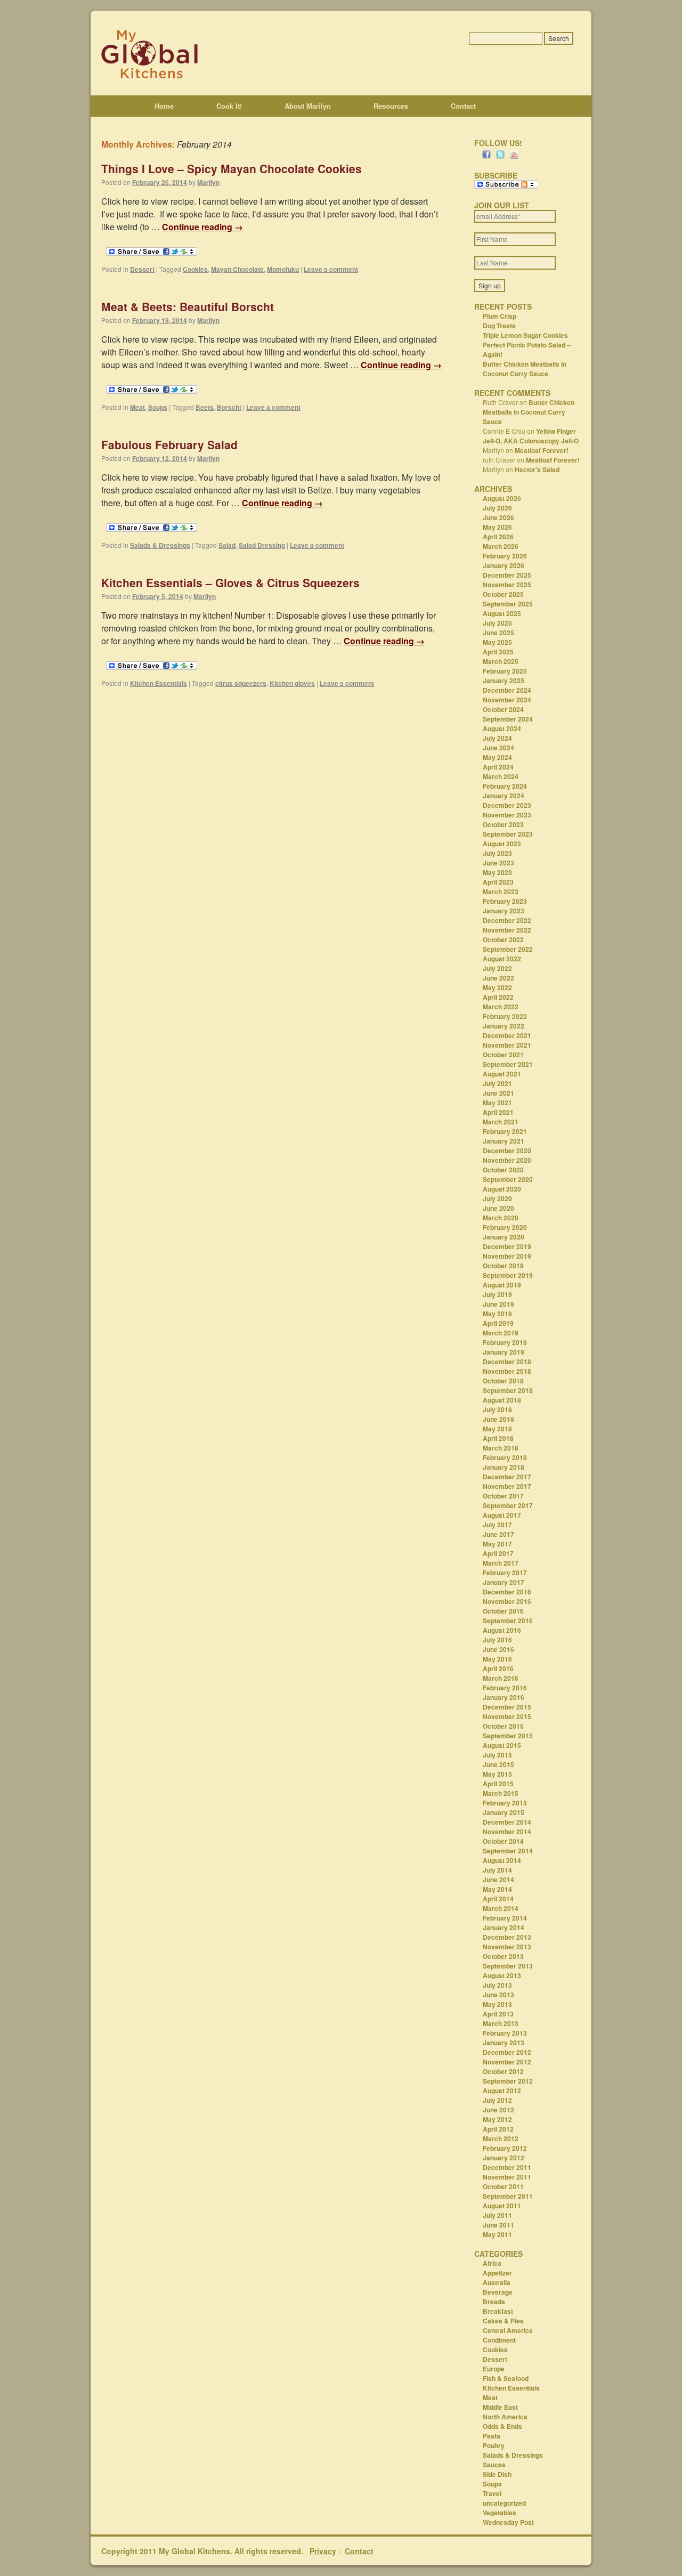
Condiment (499, 2340)
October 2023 (503, 824)
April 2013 (498, 2014)
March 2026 (501, 546)
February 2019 (505, 1342)
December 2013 (507, 1937)
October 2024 (503, 709)
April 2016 (498, 1668)
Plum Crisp (500, 316)
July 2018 (497, 1409)
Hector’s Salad (537, 469)
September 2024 (508, 719)
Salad (227, 545)
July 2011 (497, 2215)
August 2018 (502, 1400)
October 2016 (503, 1611)
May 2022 (497, 987)
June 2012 (498, 2110)
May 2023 (497, 872)
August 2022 (502, 959)
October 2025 (503, 594)
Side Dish (497, 2474)
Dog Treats (499, 326)
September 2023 (508, 834)
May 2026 (497, 527)
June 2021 (498, 1093)
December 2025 (507, 575)
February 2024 (505, 786)
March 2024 (501, 776)
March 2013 (501, 2023)
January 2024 (504, 796)
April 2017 (498, 1553)
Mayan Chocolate (237, 269)
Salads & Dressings (160, 545)
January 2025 (504, 681)
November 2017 (507, 1486)
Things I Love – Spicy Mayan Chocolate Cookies (232, 168)
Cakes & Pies (503, 2321)
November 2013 (507, 1947)
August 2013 (502, 1975)
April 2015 (498, 1784)
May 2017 (497, 1544)
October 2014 (503, 1841)
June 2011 (498, 2225)
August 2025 (502, 613)
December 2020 (507, 1151)
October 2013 (503, 1956)
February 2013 (505, 2033)
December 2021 (507, 1035)
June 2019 (498, 1304)
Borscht (229, 407)
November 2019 (507, 1256)
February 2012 (505, 2148)
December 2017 (507, 1477)
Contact (463, 106)
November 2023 (507, 815)
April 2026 (498, 537)
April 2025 (498, 652)
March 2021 (501, 1122)
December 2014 (507, 1822)
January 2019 (504, 1352)
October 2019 (503, 1266)
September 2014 (508, 1851)
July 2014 (497, 1870)
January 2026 (504, 565)
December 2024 (507, 690)
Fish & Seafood (506, 2378)
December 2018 (507, 1362)
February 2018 (505, 1457)
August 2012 (502, 2091)
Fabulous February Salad (169, 444)
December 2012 (507, 2052)
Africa (492, 2263)
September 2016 (508, 1621)
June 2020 (498, 1208)
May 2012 (497, 2119)
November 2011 (507, 2177)
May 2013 (497, 2004)
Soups (158, 407)
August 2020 (502, 1189)
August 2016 (502, 1630)
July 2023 (497, 853)
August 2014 (502, 1860)
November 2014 (507, 1832)
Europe (494, 2369)
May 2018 (497, 1429)
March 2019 (501, 1333)
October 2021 (503, 1055)
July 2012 (497, 2100)
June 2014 (498, 1880)
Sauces (494, 2465)
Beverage (498, 2292)
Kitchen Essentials (159, 683)
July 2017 (497, 1525)
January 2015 (504, 1812)
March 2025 (501, 661)
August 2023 (502, 844)
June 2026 (498, 517)
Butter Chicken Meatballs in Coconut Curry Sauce (525, 369)
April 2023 (498, 882)
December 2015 (507, 1707)
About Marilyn (308, 106)
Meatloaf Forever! (542, 450)
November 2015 (507, 1716)
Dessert (142, 269)
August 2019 (502, 1285)
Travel (492, 2493)
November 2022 (507, 930)
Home (164, 106)
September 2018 (508, 1390)
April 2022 (498, 997)
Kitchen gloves (292, 683)
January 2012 (504, 2158)
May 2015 (497, 1774)
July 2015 (497, 1755)
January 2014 (504, 1927)
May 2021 (497, 1103)
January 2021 (504, 1141)
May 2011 (497, 2234)
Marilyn (208, 182)
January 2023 (504, 911)
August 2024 (502, 728)
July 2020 (497, 1198)
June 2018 (498, 1419)
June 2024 (498, 748)
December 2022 (507, 920)
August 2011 (502, 2206)
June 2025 (498, 633)
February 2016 (505, 1688)
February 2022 (505, 1016)
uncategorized (504, 2503)
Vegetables (500, 2513)
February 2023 (505, 901)
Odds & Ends (502, 2426)
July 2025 (497, 623)
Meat (137, 407)
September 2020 (508, 1179)
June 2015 (498, 1764)
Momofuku (283, 269)
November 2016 (507, 1601)
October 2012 (503, 2071)
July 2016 (497, 1640)
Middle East (500, 2407)
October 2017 (503, 1496)
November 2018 (507, 1371)
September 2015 (508, 1736)
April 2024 (498, 767)
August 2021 (502, 1074)
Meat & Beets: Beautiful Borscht (188, 306)
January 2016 (504, 1697)
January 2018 (504, 1467)
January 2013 (504, 2043)
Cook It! (229, 106)
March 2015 (501, 1793)
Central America (508, 2330)
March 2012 (501, 2138)
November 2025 (507, 585)
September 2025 (508, 604)
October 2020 (503, 1170)
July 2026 (497, 508)
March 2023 (501, 892)
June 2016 (498, 1649)
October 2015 (503, 1726)
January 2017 (504, 1582)
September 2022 (508, 949)
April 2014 (498, 1899)
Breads (494, 2302)
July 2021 (497, 1083)
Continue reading (202, 227)
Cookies (195, 269)
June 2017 (498, 1534)
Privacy (323, 2551)
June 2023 (498, 863)
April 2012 (498, 2129)
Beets (205, 407)
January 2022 (504, 1026)
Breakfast (498, 2311)
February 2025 (505, 671)
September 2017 (508, 1505)
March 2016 (501, 1678)
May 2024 (497, 757)
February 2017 (505, 1573)
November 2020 (507, 1160)
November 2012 (507, 2062)
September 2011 (508, 2196)
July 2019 (497, 1294)
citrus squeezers (241, 683)
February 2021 (505, 1131)
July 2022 (497, 968)
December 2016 (507, 1592)
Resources (391, 106)
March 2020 (501, 1218)
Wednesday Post (508, 2522)
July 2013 (497, 1985)
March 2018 (501, 1448)
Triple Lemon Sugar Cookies (525, 335)
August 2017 (502, 1515)
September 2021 (508, 1064)
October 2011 (503, 2186)
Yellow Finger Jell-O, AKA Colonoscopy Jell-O (531, 436)
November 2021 (507, 1045)
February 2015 (505, 1803)
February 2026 (505, 556)
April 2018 (498, 1438)
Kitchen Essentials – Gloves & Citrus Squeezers (230, 582)
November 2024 (507, 700)
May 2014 (497, 1889)
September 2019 (508, 1275)
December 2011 (507, 2167)
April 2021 (498, 1112)
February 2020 (505, 1227)
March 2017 (501, 1563)
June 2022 (498, 978)
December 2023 (507, 805)
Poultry (494, 2445)
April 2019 (498, 1323)
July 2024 (497, 738)
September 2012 (508, 2081)
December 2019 (507, 1246)
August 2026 (502, 498)
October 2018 (503, 1381)
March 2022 (501, 1007)
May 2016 (497, 1659)
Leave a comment (331, 269)
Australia (497, 2282)
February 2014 (505, 1918)
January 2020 (504, 1237)
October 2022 (503, 939)
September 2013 (508, 1966)
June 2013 (498, 1995)
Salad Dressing (262, 545)
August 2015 (502, 1745)
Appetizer (497, 2273)
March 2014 (501, 1908)
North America (505, 2417)
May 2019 (497, 1314)
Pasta (492, 2436)
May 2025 (497, 642)
